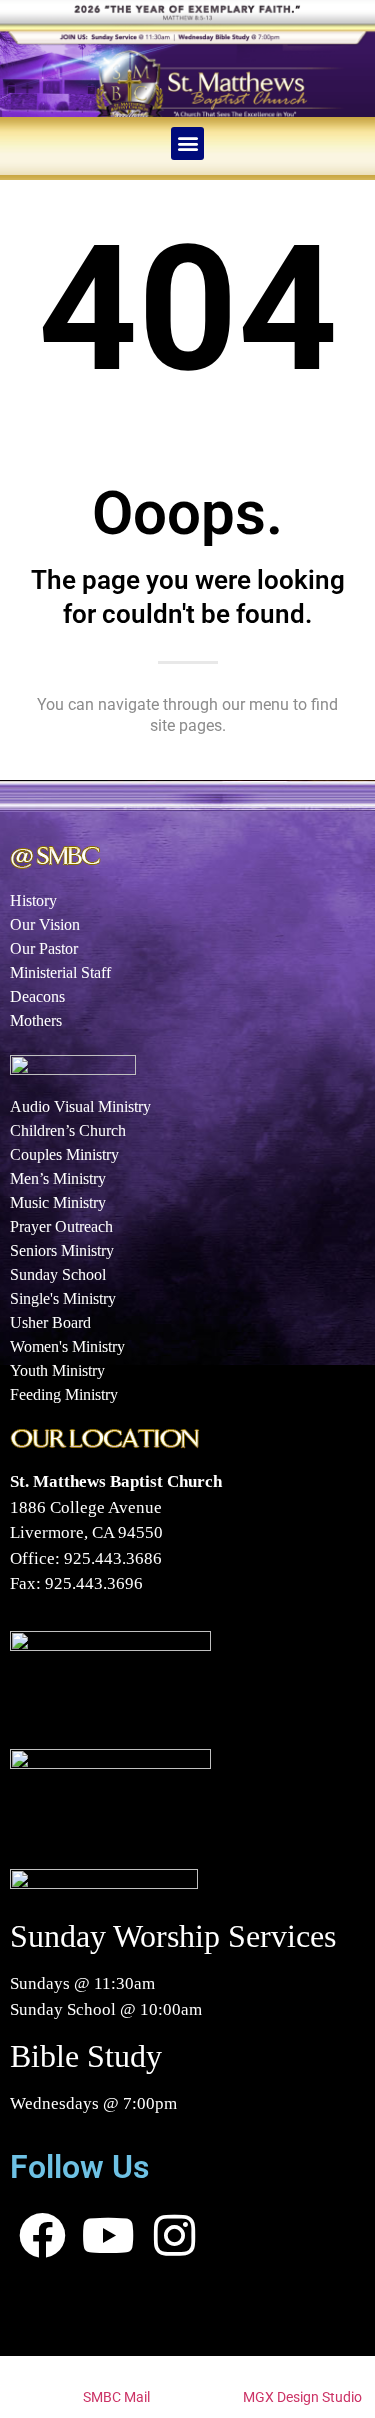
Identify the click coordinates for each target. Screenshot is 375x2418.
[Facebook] (43, 2236)
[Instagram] (175, 2236)
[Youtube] (109, 2236)
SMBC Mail (116, 2397)
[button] (187, 143)
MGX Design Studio (302, 2397)
